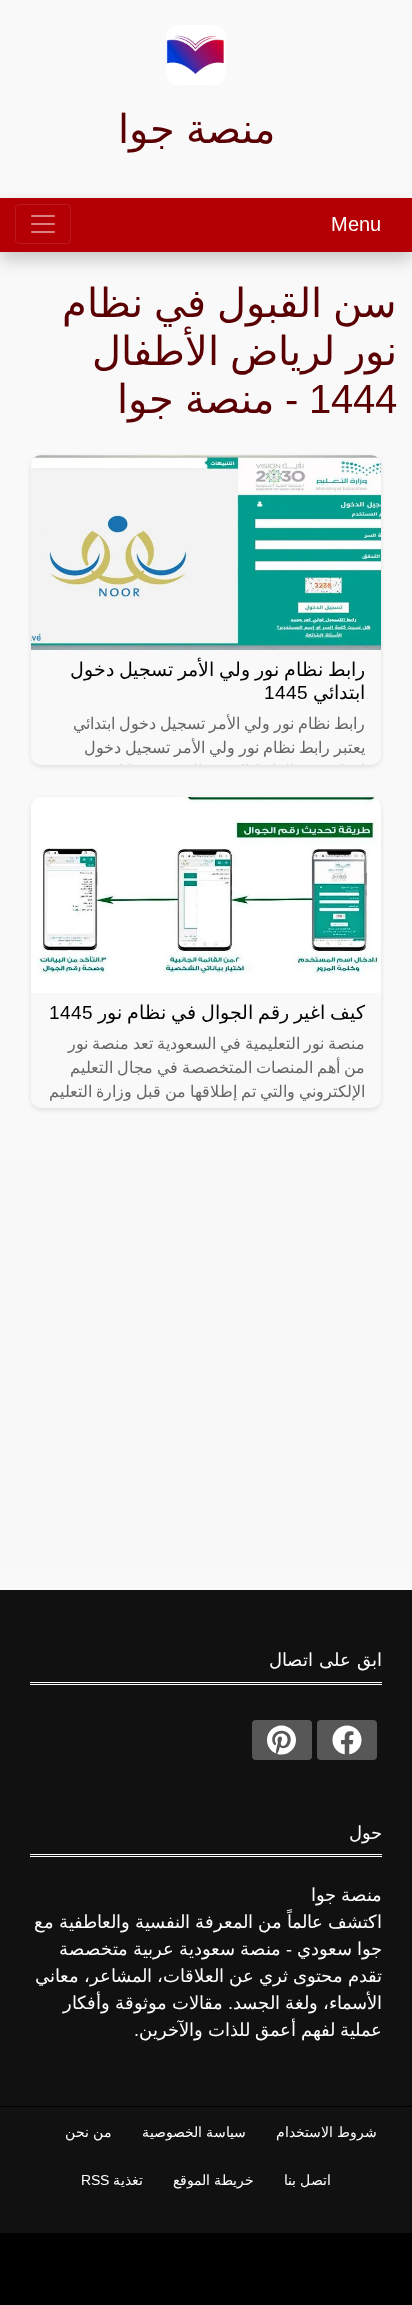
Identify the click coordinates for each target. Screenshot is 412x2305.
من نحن (88, 2132)
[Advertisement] (206, 1366)
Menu (356, 224)
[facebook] (347, 1740)
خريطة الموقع (213, 2180)
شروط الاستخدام (326, 2132)
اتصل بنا (307, 2180)
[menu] (43, 224)
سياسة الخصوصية (194, 2132)
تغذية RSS (112, 2180)
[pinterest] (282, 1740)
